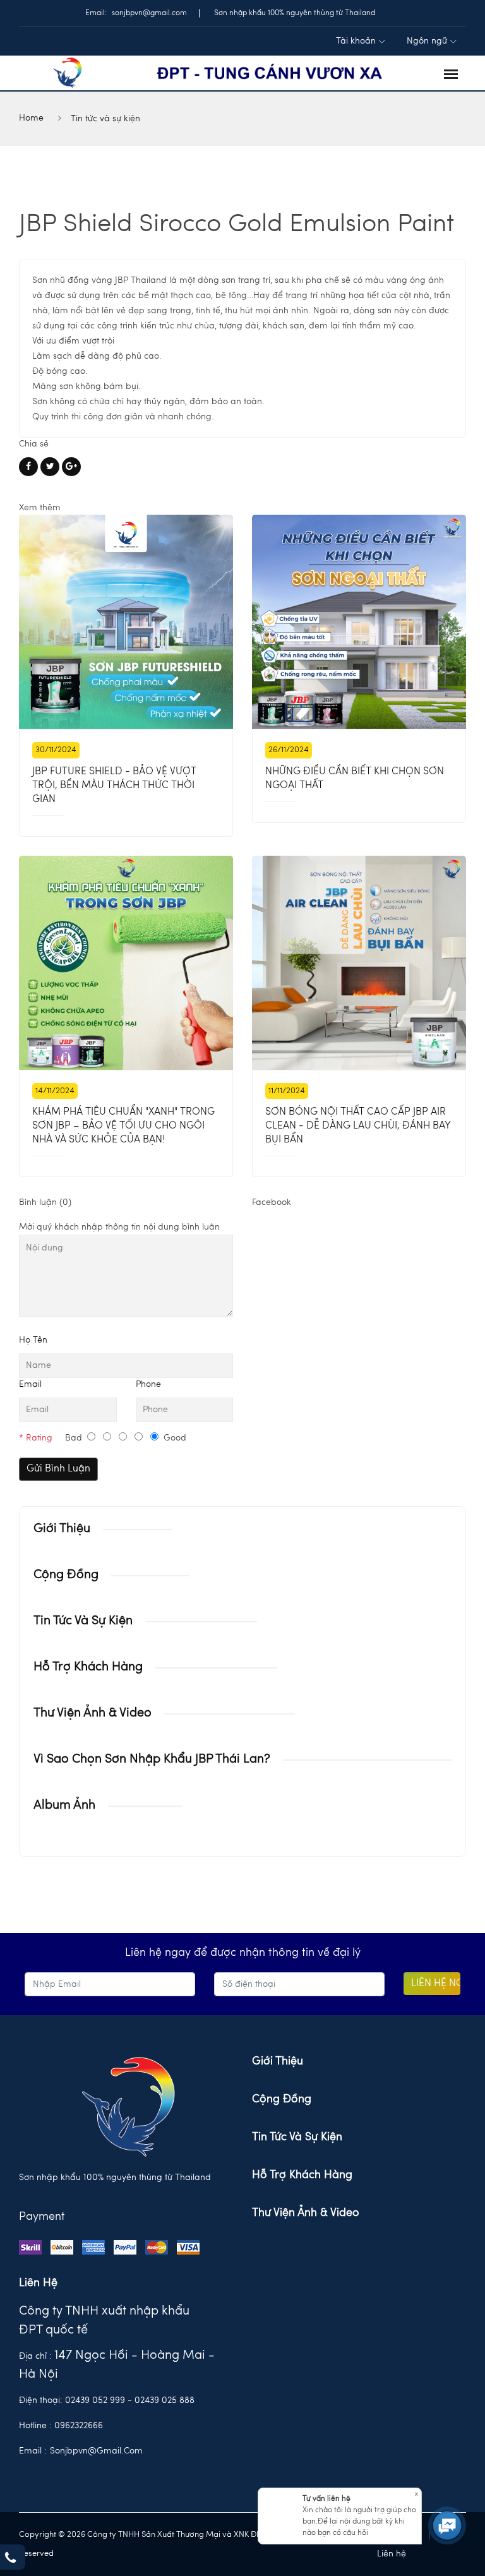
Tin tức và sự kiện (105, 119)
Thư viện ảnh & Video (93, 1713)
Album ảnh (64, 1806)
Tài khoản (356, 41)
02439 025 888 (165, 2400)
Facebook (272, 1202)
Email (30, 1384)
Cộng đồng (66, 1575)
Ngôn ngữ (427, 41)
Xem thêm (40, 508)
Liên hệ (392, 2554)
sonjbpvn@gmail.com (96, 2451)
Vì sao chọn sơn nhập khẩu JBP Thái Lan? (152, 1759)
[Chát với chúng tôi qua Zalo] (446, 2484)
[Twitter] (50, 467)
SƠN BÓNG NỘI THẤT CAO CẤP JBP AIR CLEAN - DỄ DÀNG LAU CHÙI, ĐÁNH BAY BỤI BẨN (358, 1126)
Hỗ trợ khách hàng (88, 1667)
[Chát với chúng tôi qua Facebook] (446, 2449)
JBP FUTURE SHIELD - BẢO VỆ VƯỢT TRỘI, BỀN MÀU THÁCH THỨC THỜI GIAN (114, 786)
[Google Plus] (71, 467)
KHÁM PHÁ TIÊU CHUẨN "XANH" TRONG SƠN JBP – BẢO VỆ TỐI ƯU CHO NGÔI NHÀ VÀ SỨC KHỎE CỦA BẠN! (123, 1126)
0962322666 (79, 2426)
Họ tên (33, 1340)
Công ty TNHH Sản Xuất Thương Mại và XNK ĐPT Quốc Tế (194, 2535)
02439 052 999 (95, 2400)
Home (31, 118)
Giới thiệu (62, 1529)
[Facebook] (28, 467)
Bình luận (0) (45, 1202)
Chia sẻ (34, 444)
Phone (148, 1384)
